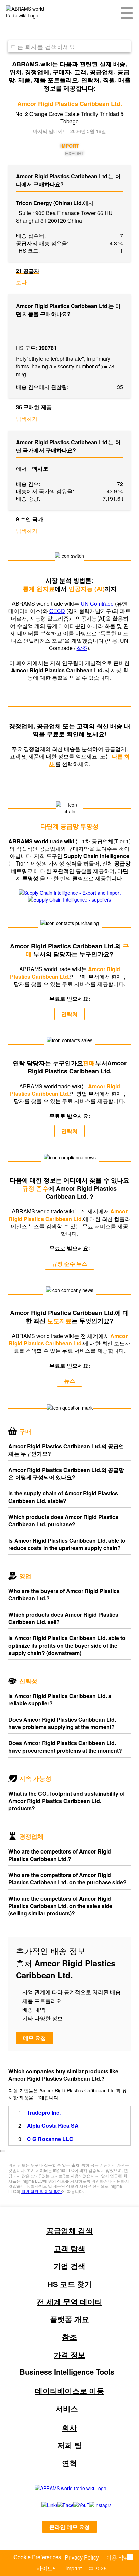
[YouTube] (74, 2505)
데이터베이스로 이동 (69, 2391)
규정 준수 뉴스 (69, 1263)
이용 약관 (118, 2557)
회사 (69, 2427)
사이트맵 (47, 2568)
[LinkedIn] (42, 2505)
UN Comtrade (97, 604)
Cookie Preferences (37, 2557)
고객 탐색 (69, 2248)
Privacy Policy (82, 2557)
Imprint (74, 2568)
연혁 (69, 2463)
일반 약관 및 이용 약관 (41, 2191)
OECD (57, 611)
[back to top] (3, 2151)
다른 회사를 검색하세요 (43, 46)
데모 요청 (34, 2038)
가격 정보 (69, 2355)
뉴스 (69, 1381)
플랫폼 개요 (69, 2319)
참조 (82, 648)
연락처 (69, 1014)
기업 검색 (69, 2266)
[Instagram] (93, 2505)
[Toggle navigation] (127, 12)
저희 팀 (69, 2445)
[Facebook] (58, 2505)
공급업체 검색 (69, 2230)
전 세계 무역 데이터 (69, 2302)
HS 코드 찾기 (70, 2284)
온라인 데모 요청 (69, 2527)
